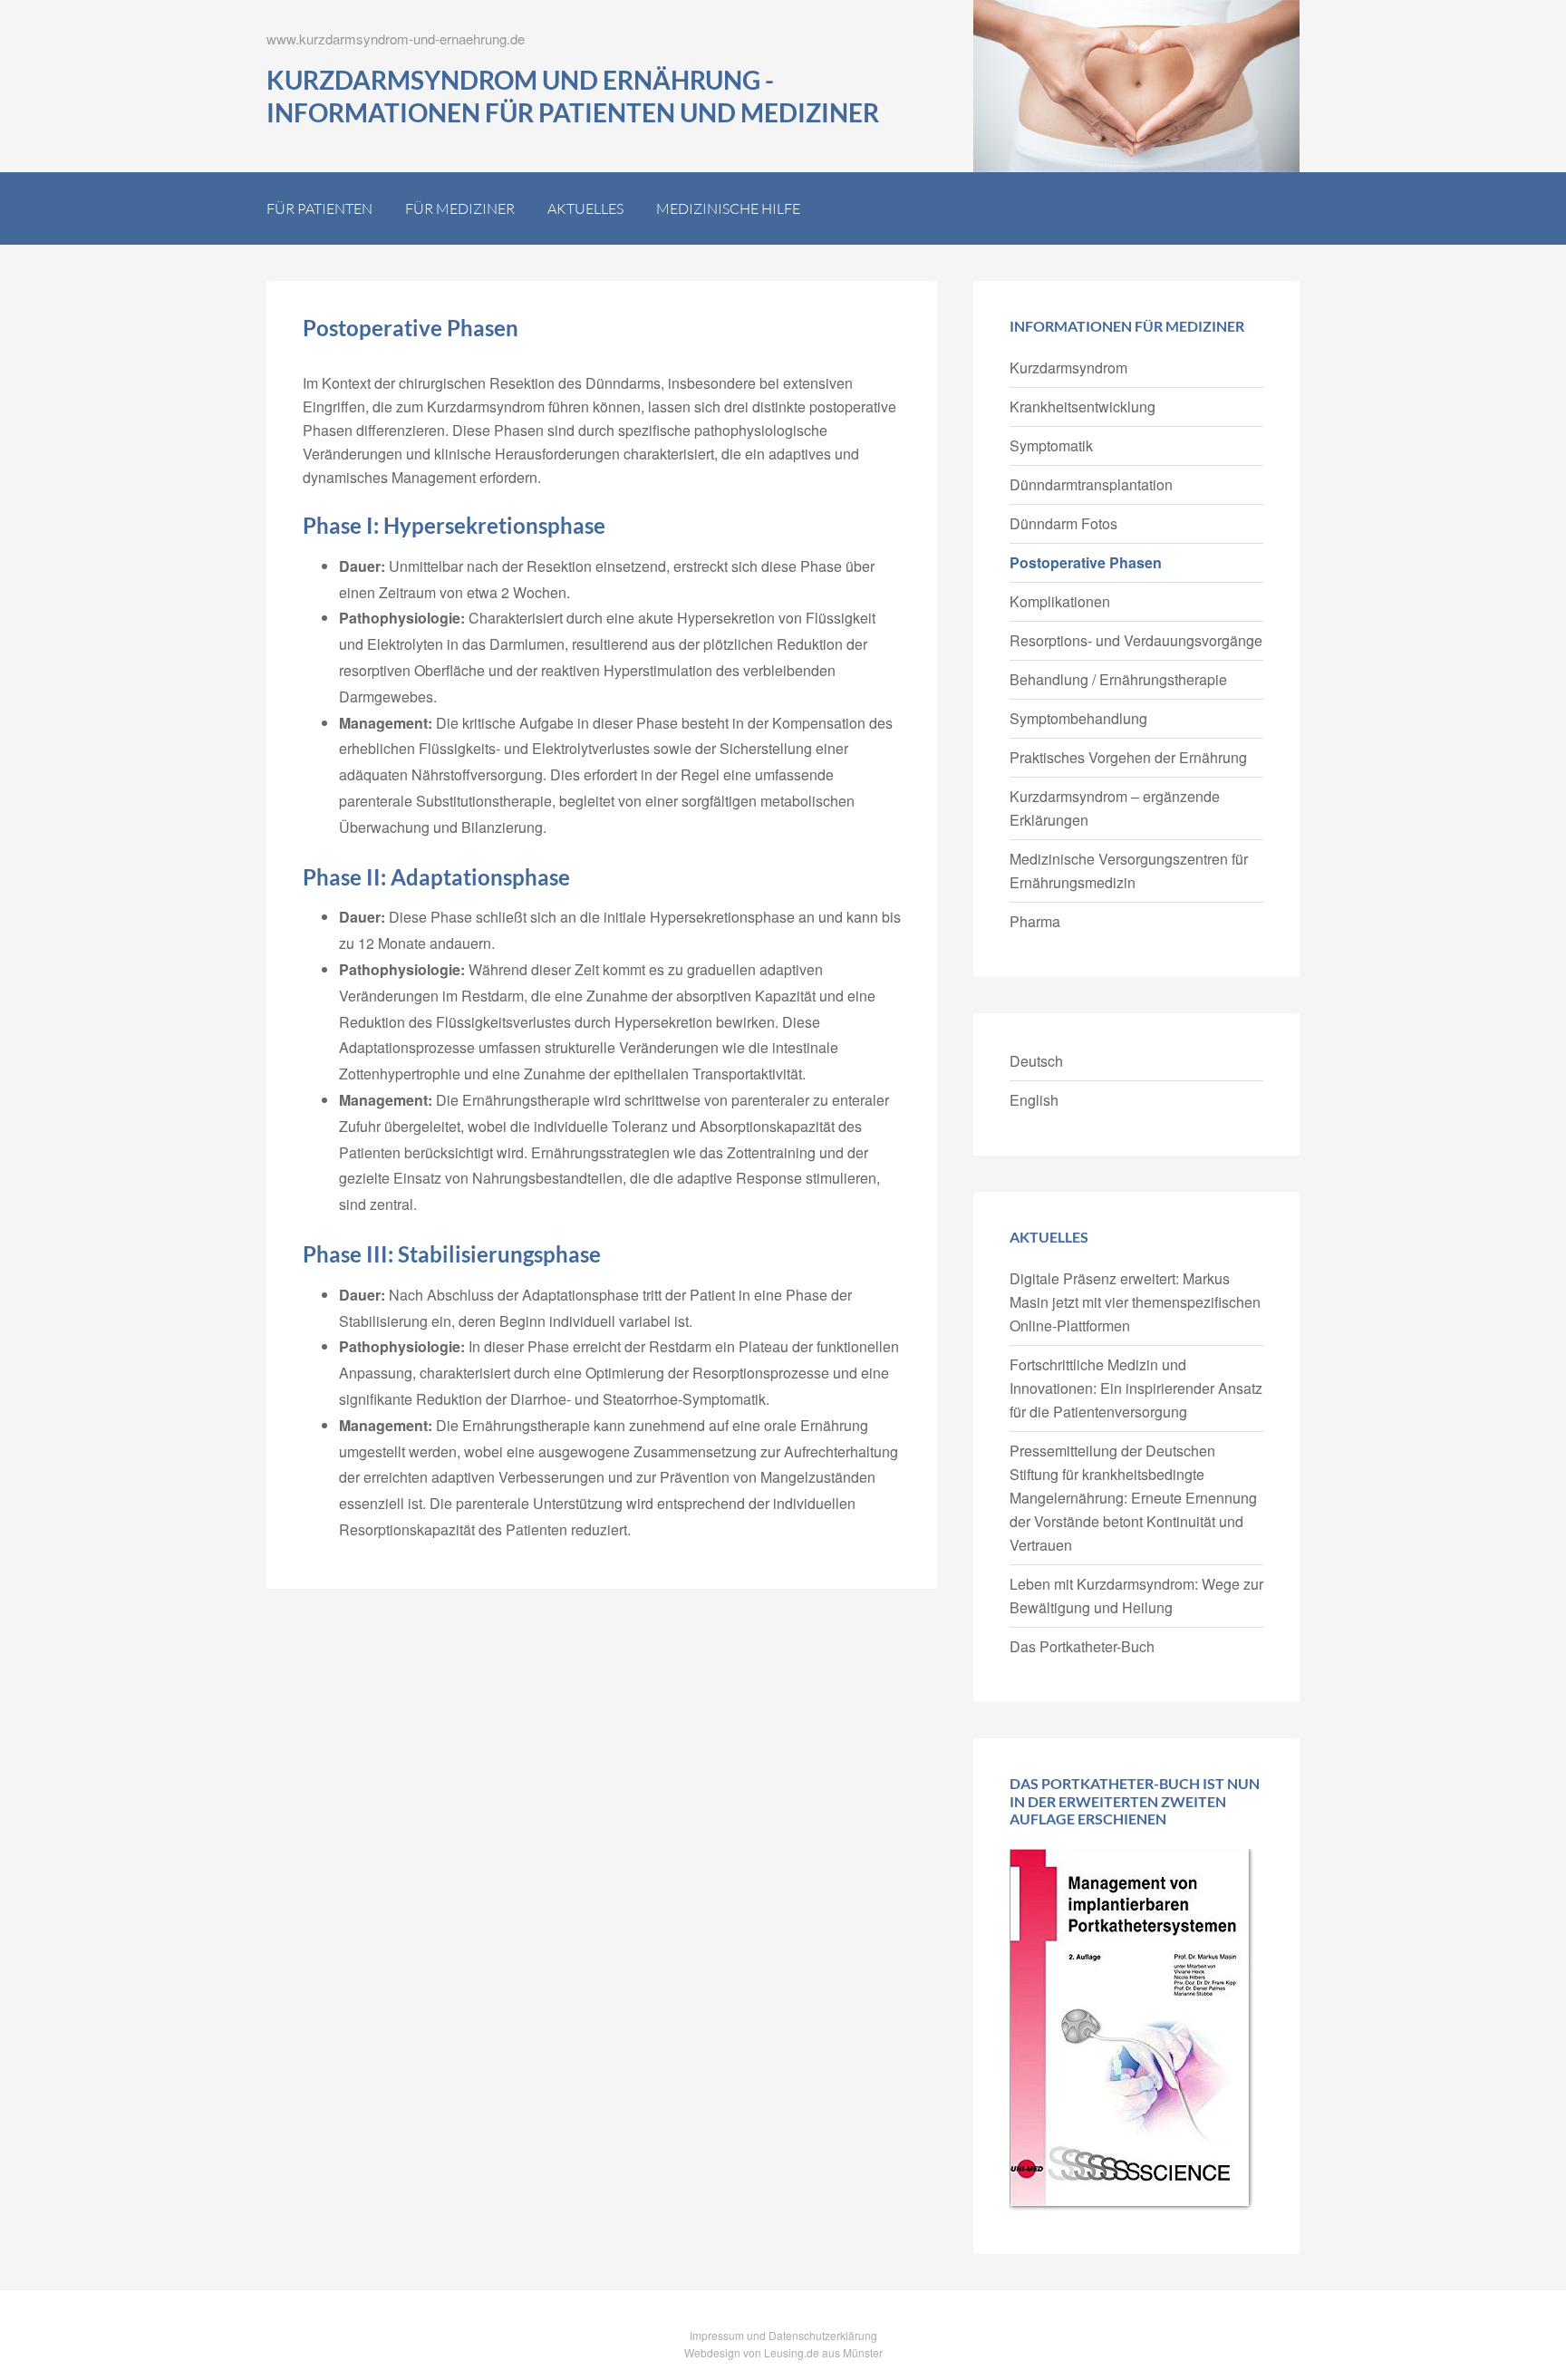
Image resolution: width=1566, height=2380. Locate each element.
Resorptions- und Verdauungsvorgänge (1136, 640)
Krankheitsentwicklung (1083, 406)
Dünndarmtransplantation (1091, 484)
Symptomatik (1051, 445)
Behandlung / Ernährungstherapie (1118, 679)
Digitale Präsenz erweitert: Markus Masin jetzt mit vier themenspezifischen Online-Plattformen (1135, 1302)
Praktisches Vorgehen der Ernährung (1128, 757)
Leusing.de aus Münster (823, 2352)
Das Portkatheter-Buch (1082, 1646)
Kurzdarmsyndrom (1068, 368)
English (1034, 1100)
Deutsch (1036, 1061)
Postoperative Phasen (1086, 562)
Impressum (717, 2335)
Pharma (1035, 921)
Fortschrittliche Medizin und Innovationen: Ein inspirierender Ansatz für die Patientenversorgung (1136, 1388)
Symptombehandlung (1078, 718)
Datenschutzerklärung (823, 2335)
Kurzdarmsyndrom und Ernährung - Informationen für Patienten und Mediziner (573, 96)
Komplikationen (1060, 601)
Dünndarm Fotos (1063, 523)
